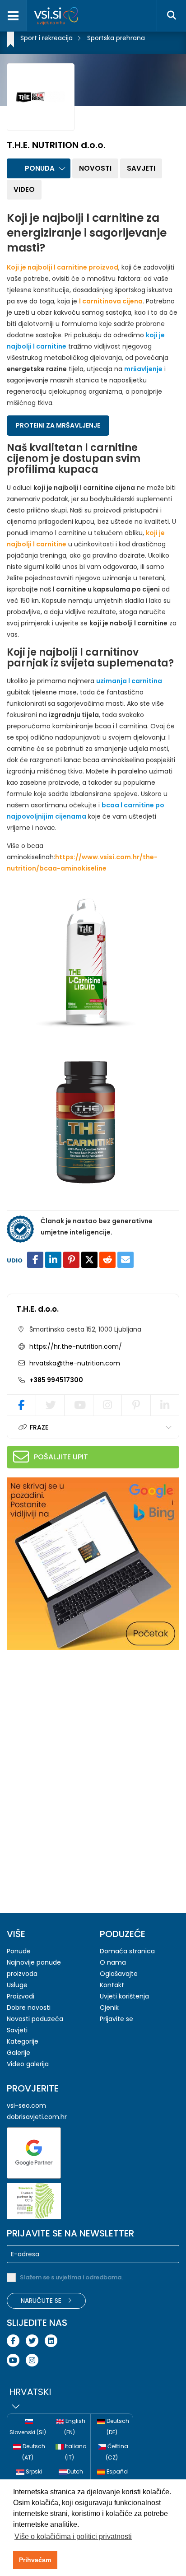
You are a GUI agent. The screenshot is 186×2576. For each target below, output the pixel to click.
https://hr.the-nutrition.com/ (76, 1346)
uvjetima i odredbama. (89, 2277)
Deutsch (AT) (33, 2452)
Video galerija (28, 2064)
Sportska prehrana (116, 38)
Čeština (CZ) (117, 2452)
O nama (113, 1962)
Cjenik (109, 2008)
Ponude (19, 1951)
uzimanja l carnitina (129, 681)
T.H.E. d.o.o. (37, 1309)
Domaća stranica (127, 1951)
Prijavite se (116, 2019)
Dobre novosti (29, 2008)
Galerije (19, 2053)
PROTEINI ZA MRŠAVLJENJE (58, 425)
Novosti (95, 168)
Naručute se (42, 2301)
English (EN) (75, 2427)
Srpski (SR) (32, 2477)
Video (24, 189)
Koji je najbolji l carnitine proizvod (63, 267)
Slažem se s (71, 2277)
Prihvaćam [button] (35, 2560)
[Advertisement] (74, 1715)
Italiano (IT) (75, 2452)
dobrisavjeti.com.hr (37, 2117)
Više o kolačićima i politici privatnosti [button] (73, 2536)
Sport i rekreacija (46, 38)
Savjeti (141, 168)
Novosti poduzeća (35, 2019)
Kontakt (112, 1985)
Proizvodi (21, 1996)
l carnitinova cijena (111, 301)
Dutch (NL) (74, 2477)
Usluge (17, 1985)
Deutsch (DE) (117, 2427)
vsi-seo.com (26, 2106)
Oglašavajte (119, 1974)
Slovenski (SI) (28, 2432)
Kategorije (23, 2041)
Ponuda (40, 168)
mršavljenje (143, 369)
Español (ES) (117, 2477)
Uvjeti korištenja (124, 1996)
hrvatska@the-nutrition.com (74, 1363)
